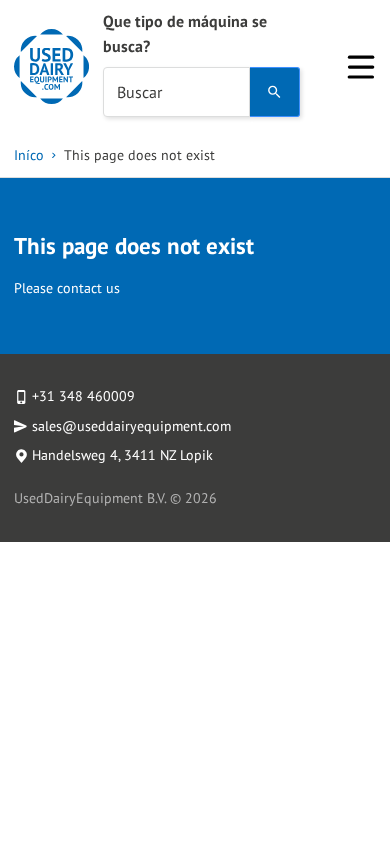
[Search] (275, 92)
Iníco (29, 155)
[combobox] (176, 92)
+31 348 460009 (83, 396)
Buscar (139, 92)
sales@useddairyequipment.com (131, 426)
